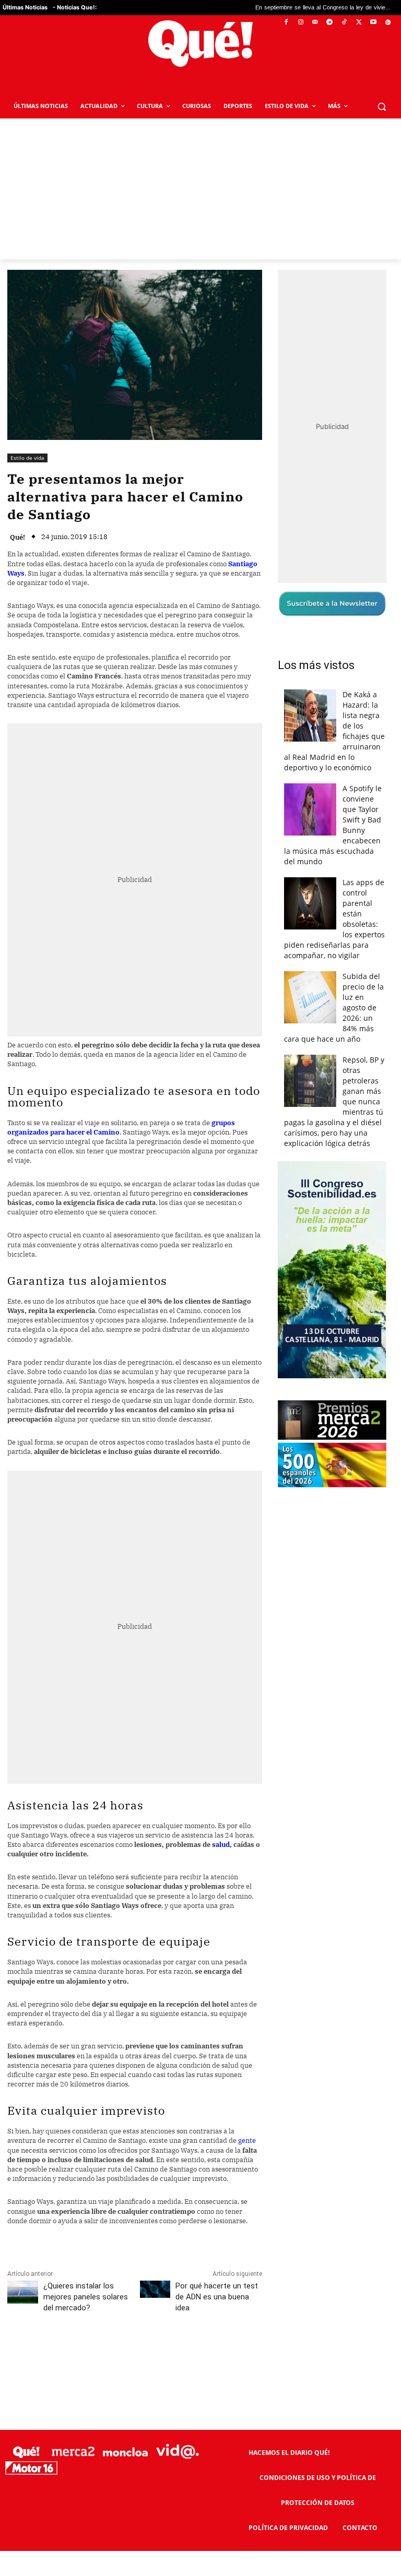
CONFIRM (128, 1440)
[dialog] (200, 1288)
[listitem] (200, 1262)
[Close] (381, 1120)
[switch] (330, 1285)
